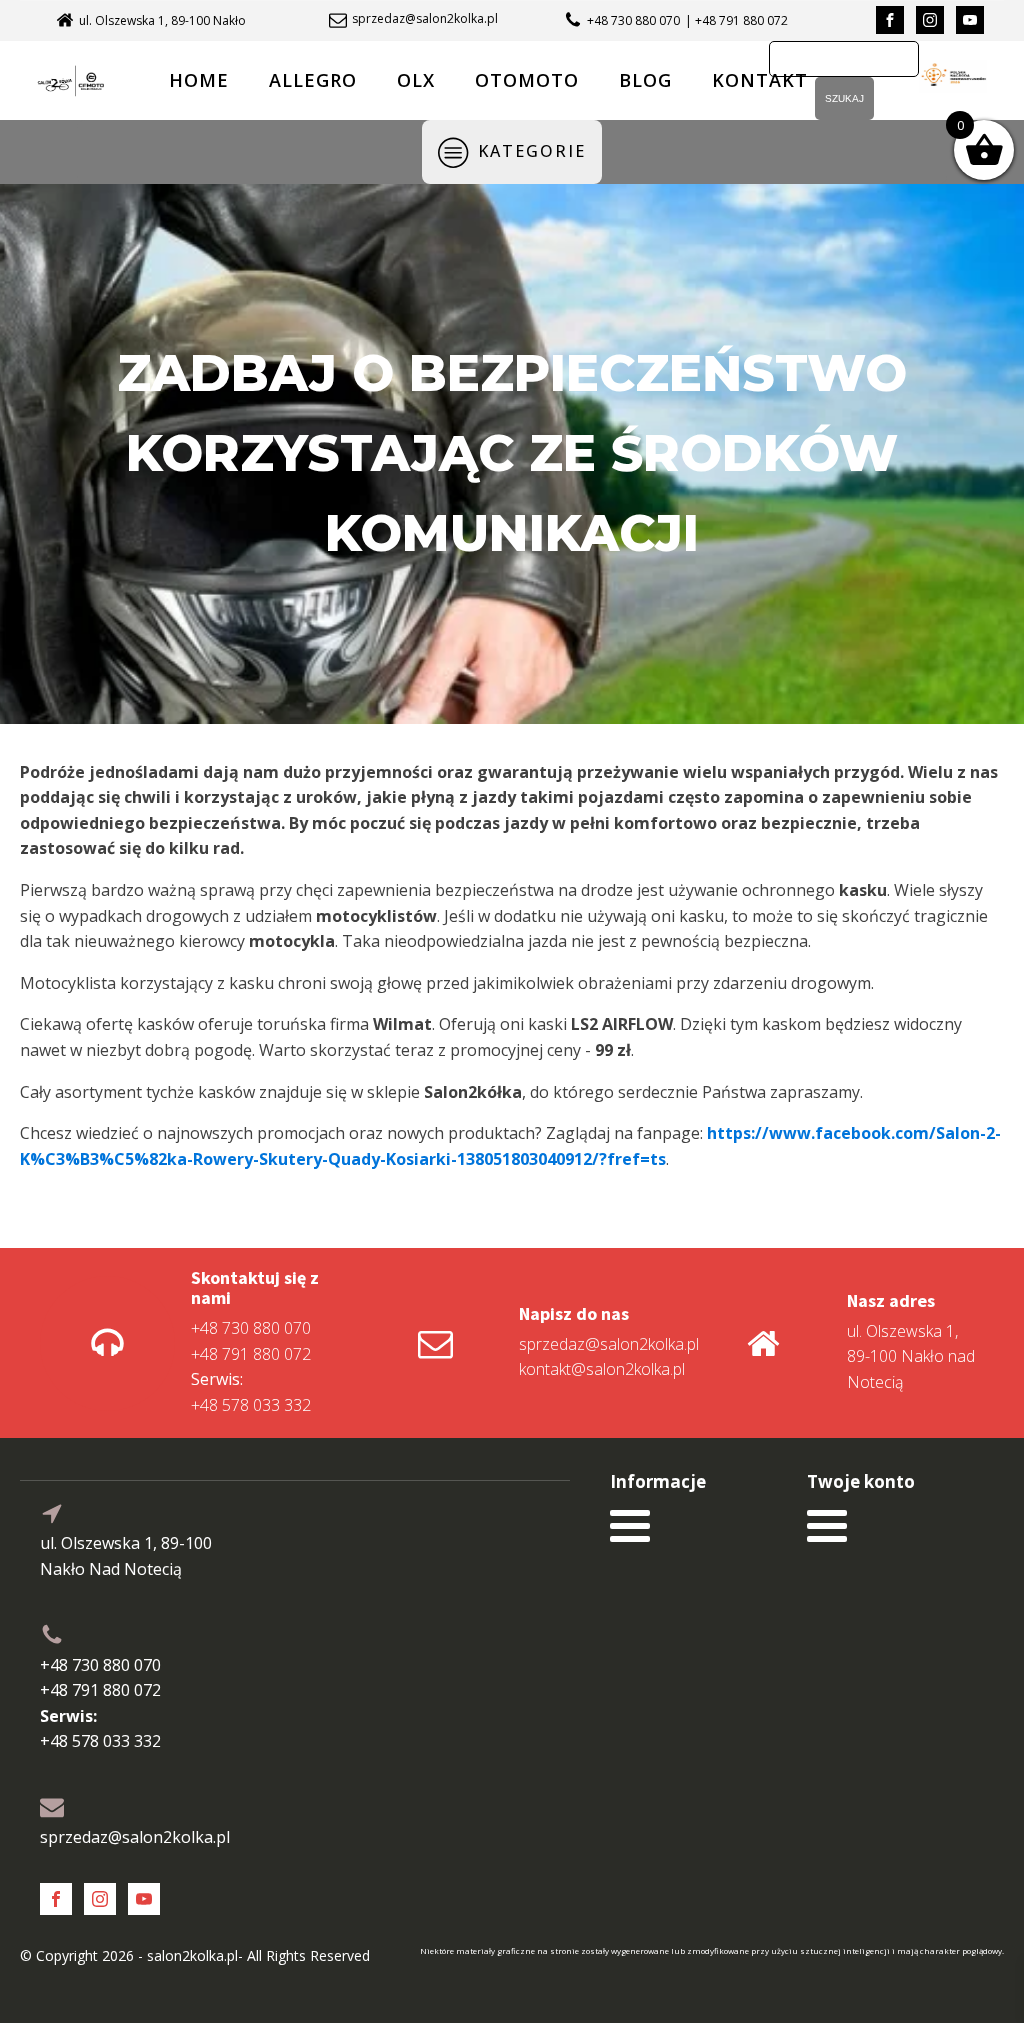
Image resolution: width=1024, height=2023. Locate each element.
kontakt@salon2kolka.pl (602, 1369)
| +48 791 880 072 (736, 20)
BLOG (645, 80)
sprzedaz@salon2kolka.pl (425, 19)
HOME (199, 80)
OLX (416, 80)
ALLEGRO (313, 80)
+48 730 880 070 (633, 20)
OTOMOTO (527, 80)
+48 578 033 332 (251, 1392)
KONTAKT (760, 80)
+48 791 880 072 (251, 1354)
